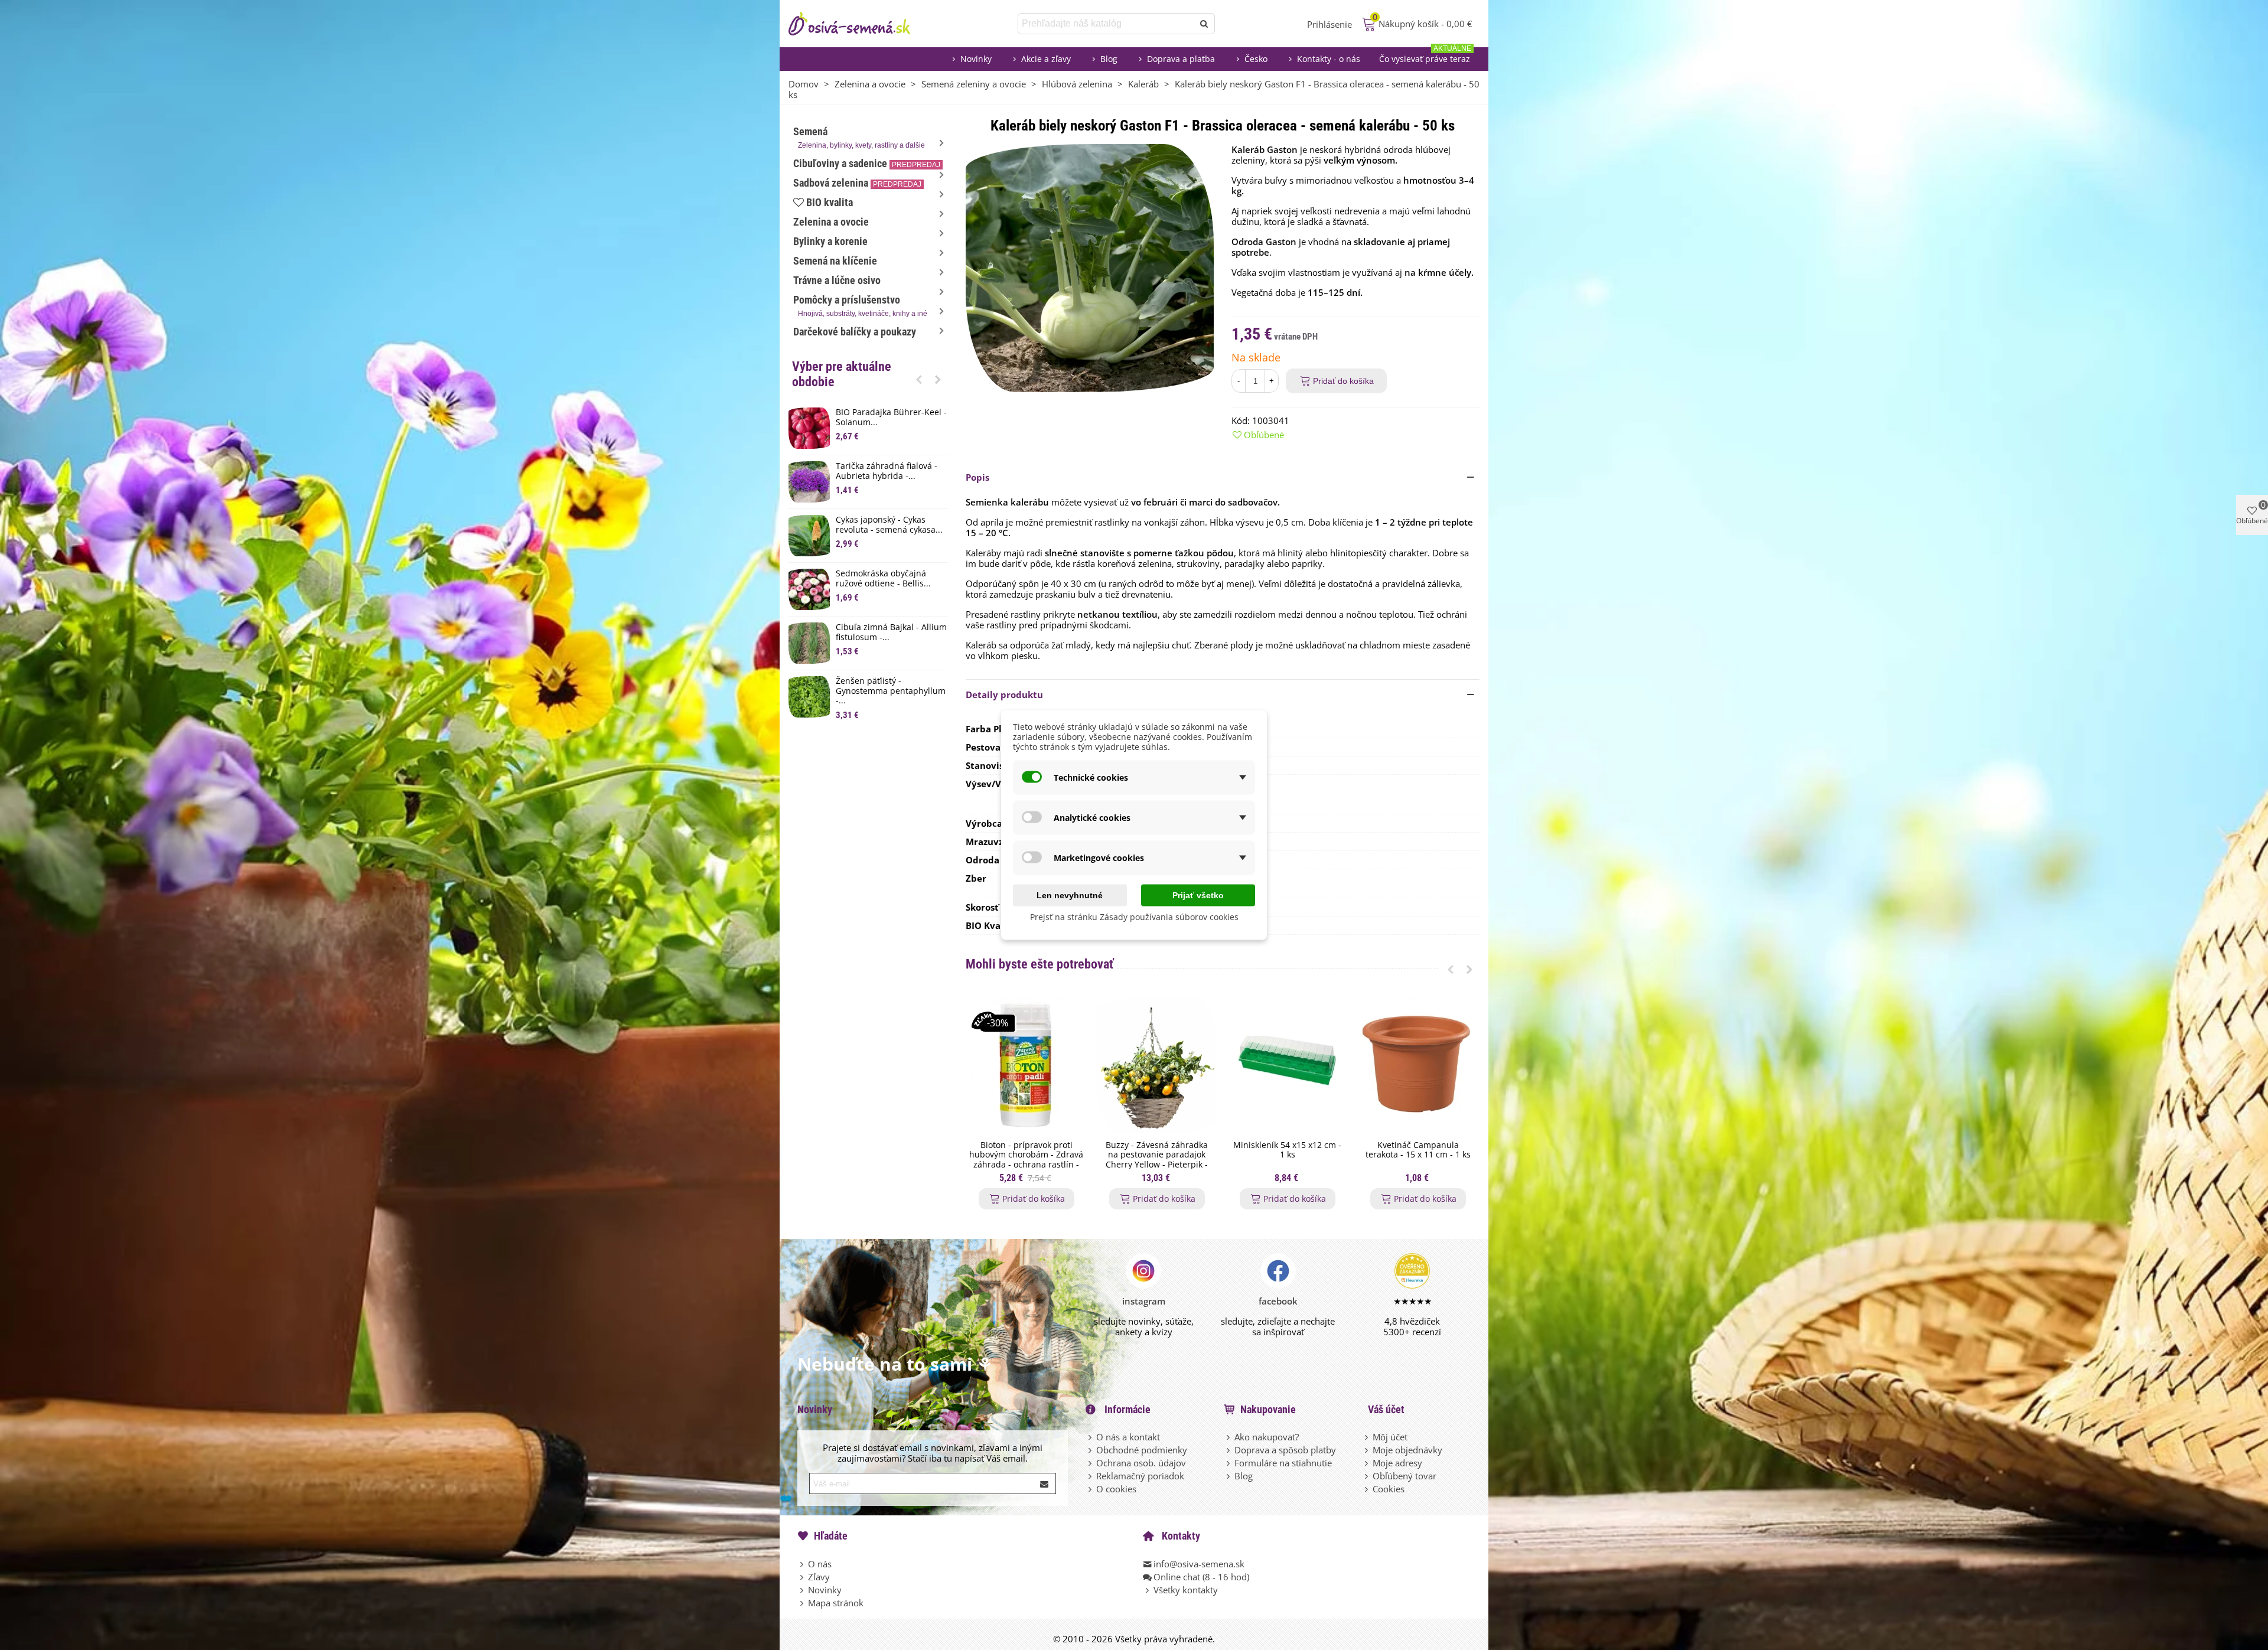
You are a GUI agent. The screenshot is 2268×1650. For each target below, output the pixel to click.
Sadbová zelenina (857, 183)
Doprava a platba (1181, 59)
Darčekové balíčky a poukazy (855, 332)
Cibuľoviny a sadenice (867, 163)
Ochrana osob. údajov (1141, 1463)
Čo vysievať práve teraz (1425, 56)
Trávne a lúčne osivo (837, 280)
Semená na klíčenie (835, 261)
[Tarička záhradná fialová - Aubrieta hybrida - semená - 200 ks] (809, 482)
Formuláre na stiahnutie (1283, 1463)
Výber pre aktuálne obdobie (842, 374)
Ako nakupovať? (1267, 1437)
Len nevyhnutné (1070, 895)
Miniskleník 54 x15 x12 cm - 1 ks (1287, 1150)
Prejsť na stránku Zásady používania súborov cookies (1134, 917)
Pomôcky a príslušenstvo (860, 306)
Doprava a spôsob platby (1285, 1450)
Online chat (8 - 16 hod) (1201, 1577)
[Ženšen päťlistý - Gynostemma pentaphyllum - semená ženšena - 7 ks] (809, 697)
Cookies (1389, 1489)
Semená (859, 137)
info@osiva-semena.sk (1199, 1564)
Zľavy (819, 1577)
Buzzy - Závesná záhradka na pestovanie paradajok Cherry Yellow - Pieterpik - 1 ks (1157, 1160)
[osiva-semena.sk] (859, 24)
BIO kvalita (830, 202)
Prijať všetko (1198, 895)
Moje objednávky (1407, 1450)
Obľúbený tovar (1405, 1476)
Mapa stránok (836, 1603)
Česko (1256, 59)
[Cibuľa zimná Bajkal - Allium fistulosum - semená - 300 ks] (809, 643)
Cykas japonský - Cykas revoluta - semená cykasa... (889, 525)
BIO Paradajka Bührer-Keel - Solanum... (891, 418)
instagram (1144, 1301)
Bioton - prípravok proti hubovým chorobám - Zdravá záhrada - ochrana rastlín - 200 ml (1026, 1160)
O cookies (1116, 1489)
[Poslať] (1204, 24)
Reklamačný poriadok (1140, 1476)
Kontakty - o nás (1329, 59)
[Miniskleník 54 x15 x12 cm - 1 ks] (1287, 1066)
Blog (1109, 59)
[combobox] (1107, 24)
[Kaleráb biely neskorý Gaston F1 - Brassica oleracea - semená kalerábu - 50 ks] (1090, 267)
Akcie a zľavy (1046, 59)
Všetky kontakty (1186, 1590)
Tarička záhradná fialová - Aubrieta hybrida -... (887, 471)
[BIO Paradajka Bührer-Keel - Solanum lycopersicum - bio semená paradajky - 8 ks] (809, 428)
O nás (820, 1564)
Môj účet (1390, 1437)
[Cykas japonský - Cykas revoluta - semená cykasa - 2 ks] (809, 536)
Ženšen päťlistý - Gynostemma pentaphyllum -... (891, 691)
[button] (919, 379)
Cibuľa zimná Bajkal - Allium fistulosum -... (891, 632)
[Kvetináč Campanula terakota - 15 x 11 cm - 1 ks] (1418, 1066)
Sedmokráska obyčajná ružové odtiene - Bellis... (883, 579)
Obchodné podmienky (1142, 1450)
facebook (1278, 1301)
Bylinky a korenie (830, 241)
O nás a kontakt (1128, 1437)
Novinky (976, 59)
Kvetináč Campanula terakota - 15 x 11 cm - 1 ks (1418, 1150)
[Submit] (1045, 1483)
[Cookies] (1367, 1489)
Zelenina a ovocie (831, 222)
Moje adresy (1397, 1463)
